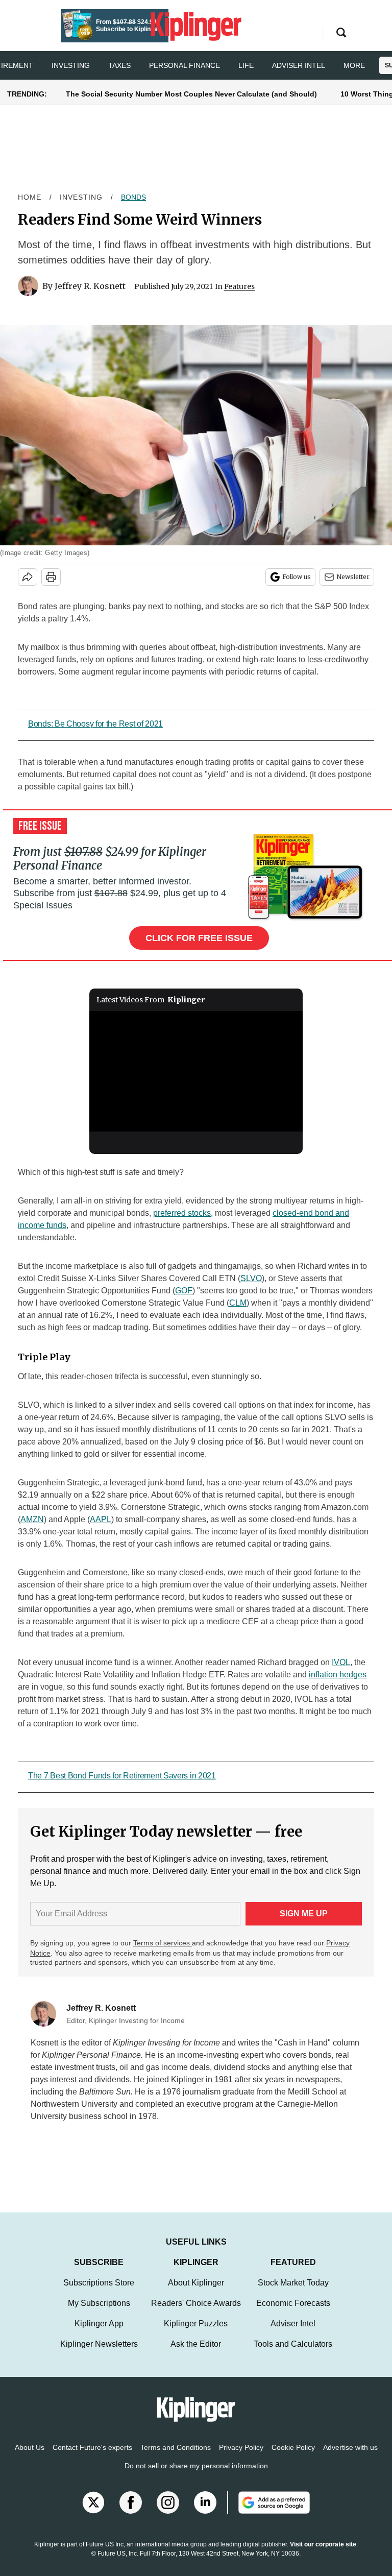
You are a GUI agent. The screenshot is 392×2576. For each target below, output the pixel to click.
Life (246, 65)
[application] (196, 1071)
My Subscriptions (99, 2313)
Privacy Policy (241, 2458)
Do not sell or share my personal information (196, 2476)
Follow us (297, 577)
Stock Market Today (293, 2293)
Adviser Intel (299, 65)
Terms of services (163, 1943)
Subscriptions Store (99, 2293)
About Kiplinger (196, 2293)
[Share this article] (28, 577)
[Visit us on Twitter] (93, 2513)
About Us (30, 2458)
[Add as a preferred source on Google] (268, 2513)
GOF (184, 1291)
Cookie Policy (293, 2458)
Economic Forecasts (293, 2313)
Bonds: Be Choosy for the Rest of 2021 (95, 724)
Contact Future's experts (92, 2458)
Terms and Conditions (176, 2458)
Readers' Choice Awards (196, 2313)
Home (30, 197)
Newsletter (353, 577)
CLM (238, 1303)
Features (239, 286)
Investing (71, 65)
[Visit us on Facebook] (131, 2513)
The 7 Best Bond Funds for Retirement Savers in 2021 (122, 1776)
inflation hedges (338, 1675)
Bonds (133, 197)
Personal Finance (185, 65)
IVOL (341, 1662)
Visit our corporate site (323, 2555)
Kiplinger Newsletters (99, 2354)
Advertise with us (350, 2458)
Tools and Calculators (293, 2354)
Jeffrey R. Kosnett (90, 286)
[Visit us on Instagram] (168, 2513)
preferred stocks (182, 1213)
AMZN (32, 1519)
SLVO (251, 1278)
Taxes (119, 65)
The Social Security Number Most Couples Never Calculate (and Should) (191, 94)
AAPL (101, 1519)
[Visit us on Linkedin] (205, 2513)
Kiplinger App (99, 2334)
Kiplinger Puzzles (196, 2334)
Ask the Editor (196, 2354)
